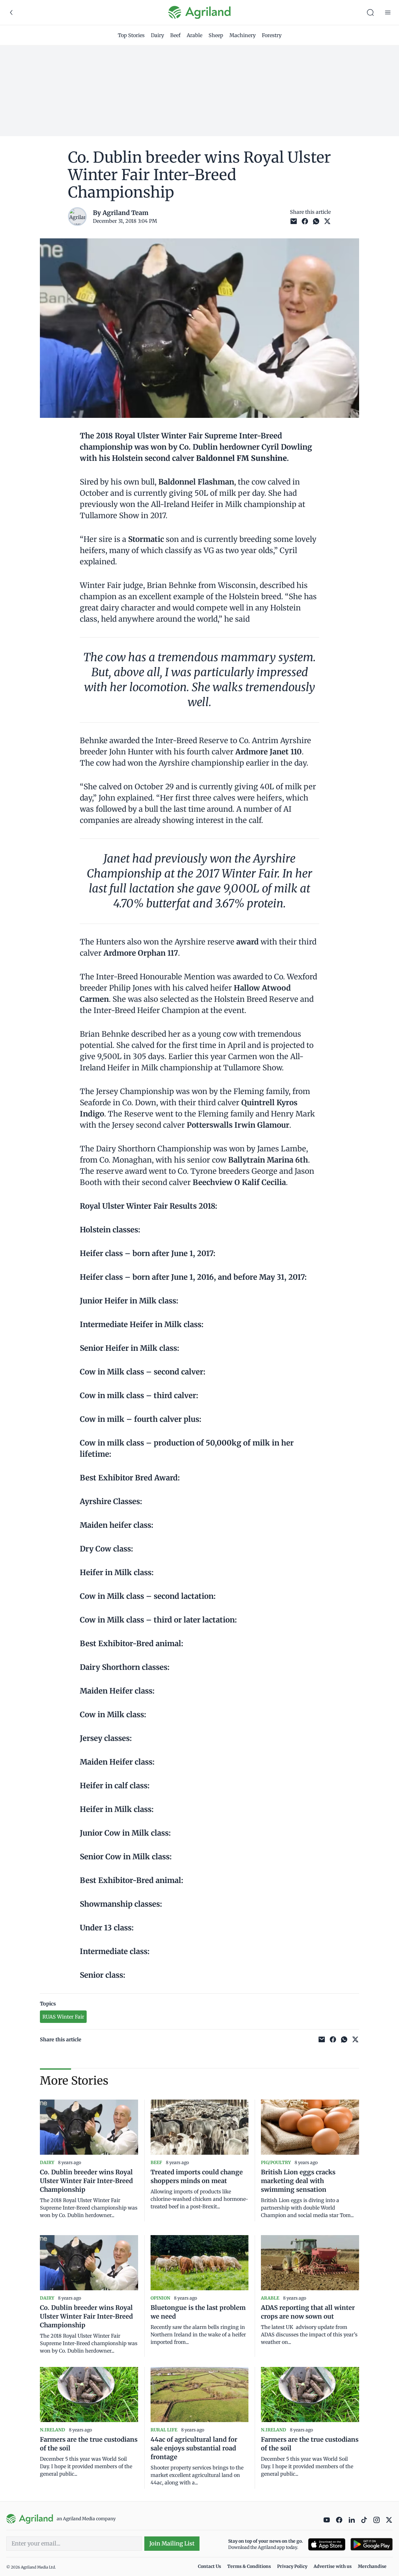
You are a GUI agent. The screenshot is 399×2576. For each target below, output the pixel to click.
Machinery (243, 35)
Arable (195, 35)
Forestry (272, 35)
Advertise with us (333, 2566)
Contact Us (209, 2566)
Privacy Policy (292, 2566)
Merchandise (372, 2566)
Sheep (216, 35)
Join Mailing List (172, 2543)
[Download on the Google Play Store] (372, 2544)
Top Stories (131, 35)
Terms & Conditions (249, 2566)
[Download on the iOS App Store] (327, 2544)
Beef (175, 35)
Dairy (157, 35)
